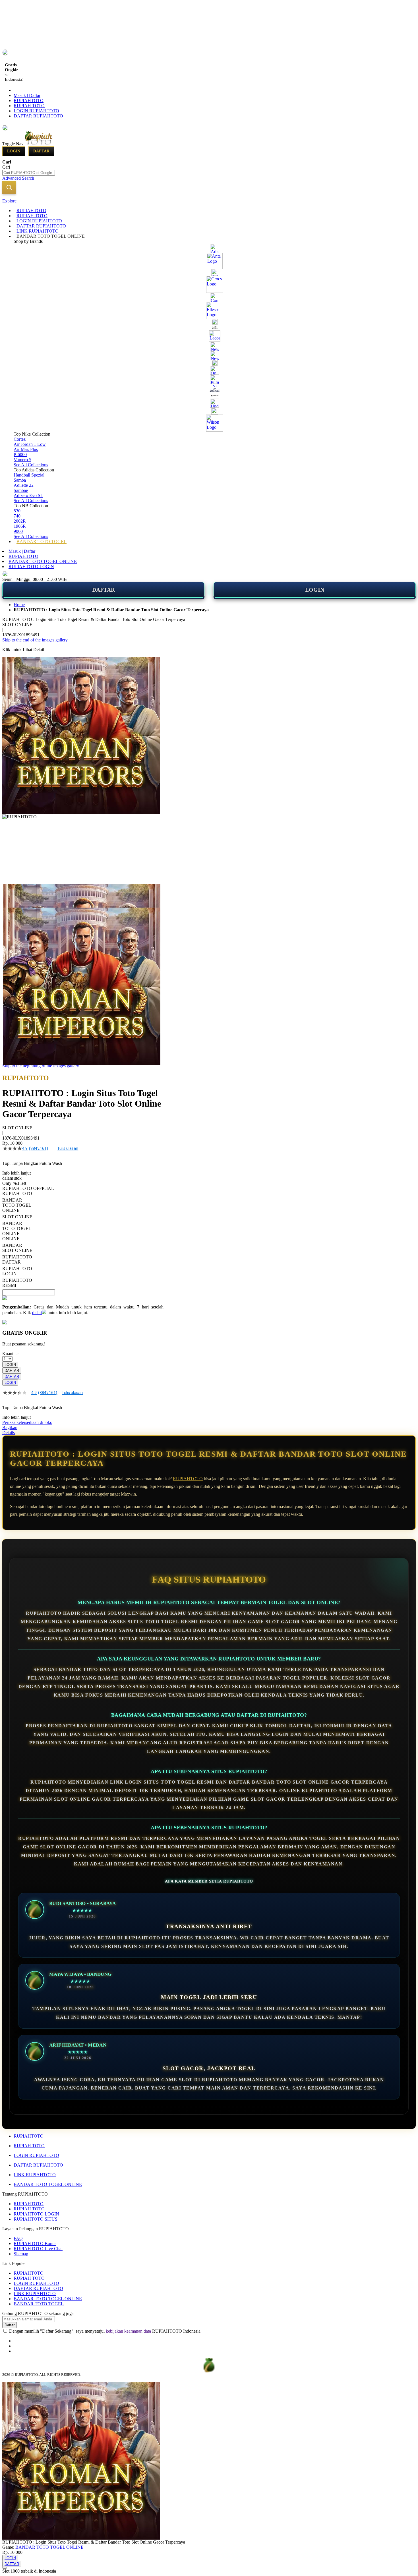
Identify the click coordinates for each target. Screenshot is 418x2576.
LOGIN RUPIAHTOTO (36, 111)
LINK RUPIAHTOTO (35, 2175)
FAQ (18, 2238)
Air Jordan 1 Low (30, 444)
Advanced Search (18, 178)
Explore (9, 201)
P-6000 (20, 454)
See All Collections (31, 465)
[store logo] (49, 144)
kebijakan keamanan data (128, 2331)
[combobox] (29, 173)
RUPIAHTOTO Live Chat (38, 2249)
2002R (20, 521)
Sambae (21, 490)
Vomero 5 (22, 460)
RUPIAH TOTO (29, 106)
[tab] (209, 201)
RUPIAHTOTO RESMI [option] (17, 1283)
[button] (14, 895)
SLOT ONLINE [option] (17, 1217)
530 (17, 511)
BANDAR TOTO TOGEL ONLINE (43, 561)
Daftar (41, 151)
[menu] (209, 376)
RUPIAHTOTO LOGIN (31, 567)
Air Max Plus (26, 449)
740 (17, 516)
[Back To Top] (5, 2568)
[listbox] (83, 1240)
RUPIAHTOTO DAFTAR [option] (17, 1259)
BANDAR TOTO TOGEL (39, 2304)
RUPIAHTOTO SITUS (36, 2219)
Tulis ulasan (68, 1148)
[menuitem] (31, 211)
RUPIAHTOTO (29, 101)
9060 (18, 531)
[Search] (9, 187)
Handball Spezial (29, 475)
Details (9, 1433)
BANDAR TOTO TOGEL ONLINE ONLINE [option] (17, 1231)
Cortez (20, 439)
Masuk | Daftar (27, 95)
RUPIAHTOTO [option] (17, 1193)
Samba (20, 480)
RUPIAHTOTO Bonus (35, 2243)
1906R (20, 526)
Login (14, 151)
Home (19, 605)
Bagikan (10, 1427)
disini (37, 1313)
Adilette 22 (24, 485)
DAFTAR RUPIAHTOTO (38, 116)
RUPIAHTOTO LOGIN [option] (17, 1271)
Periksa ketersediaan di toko (27, 1422)
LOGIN (315, 590)
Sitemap (21, 2254)
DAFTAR (104, 590)
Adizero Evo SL (28, 495)
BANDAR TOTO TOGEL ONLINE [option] (17, 1205)
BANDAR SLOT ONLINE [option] (17, 1248)
